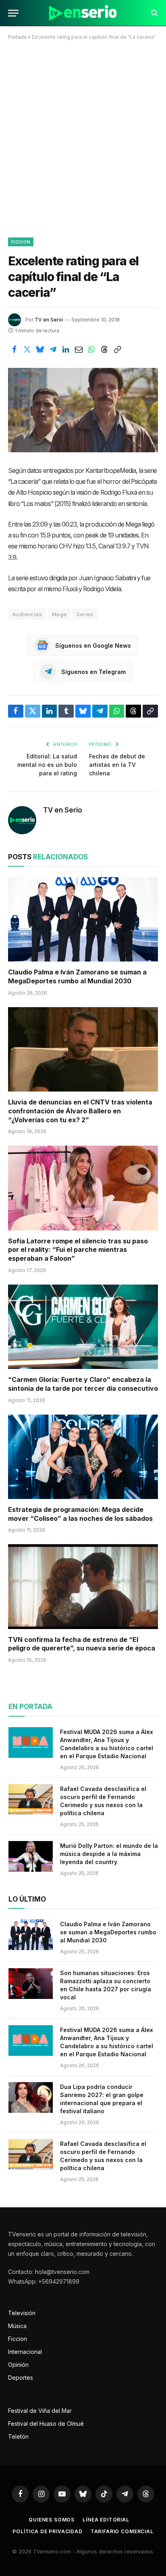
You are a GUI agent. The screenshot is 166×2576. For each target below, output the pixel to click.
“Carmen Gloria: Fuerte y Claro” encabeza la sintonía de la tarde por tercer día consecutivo (83, 1384)
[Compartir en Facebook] (14, 349)
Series (85, 614)
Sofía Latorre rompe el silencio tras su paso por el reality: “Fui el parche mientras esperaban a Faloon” (78, 1250)
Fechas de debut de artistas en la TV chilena (117, 765)
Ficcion (21, 242)
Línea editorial (106, 2520)
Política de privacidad (47, 2531)
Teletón (18, 2436)
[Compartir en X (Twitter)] (27, 349)
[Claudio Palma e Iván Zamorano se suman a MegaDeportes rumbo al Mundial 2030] (83, 919)
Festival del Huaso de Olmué (46, 2424)
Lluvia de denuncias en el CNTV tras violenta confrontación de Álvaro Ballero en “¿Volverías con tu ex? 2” (80, 1111)
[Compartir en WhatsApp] (91, 349)
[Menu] (13, 13)
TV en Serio (49, 320)
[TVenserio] (83, 13)
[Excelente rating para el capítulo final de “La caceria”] (83, 410)
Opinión (18, 2365)
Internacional (25, 2352)
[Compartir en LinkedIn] (66, 349)
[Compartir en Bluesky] (40, 349)
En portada (30, 1707)
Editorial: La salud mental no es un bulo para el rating (47, 765)
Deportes (21, 2378)
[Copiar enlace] (117, 349)
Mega (59, 614)
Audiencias (27, 614)
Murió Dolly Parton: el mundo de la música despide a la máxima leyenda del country (109, 1854)
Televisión (22, 2313)
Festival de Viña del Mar (40, 2411)
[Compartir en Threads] (104, 349)
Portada (17, 37)
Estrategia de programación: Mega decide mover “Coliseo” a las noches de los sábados (80, 1514)
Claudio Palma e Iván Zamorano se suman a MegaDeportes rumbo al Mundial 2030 (77, 976)
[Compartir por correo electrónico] (79, 349)
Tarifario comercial (122, 2531)
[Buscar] (154, 13)
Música (17, 2326)
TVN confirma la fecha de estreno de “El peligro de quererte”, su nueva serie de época (82, 1644)
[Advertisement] (83, 137)
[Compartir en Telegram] (53, 349)
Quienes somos (52, 2520)
